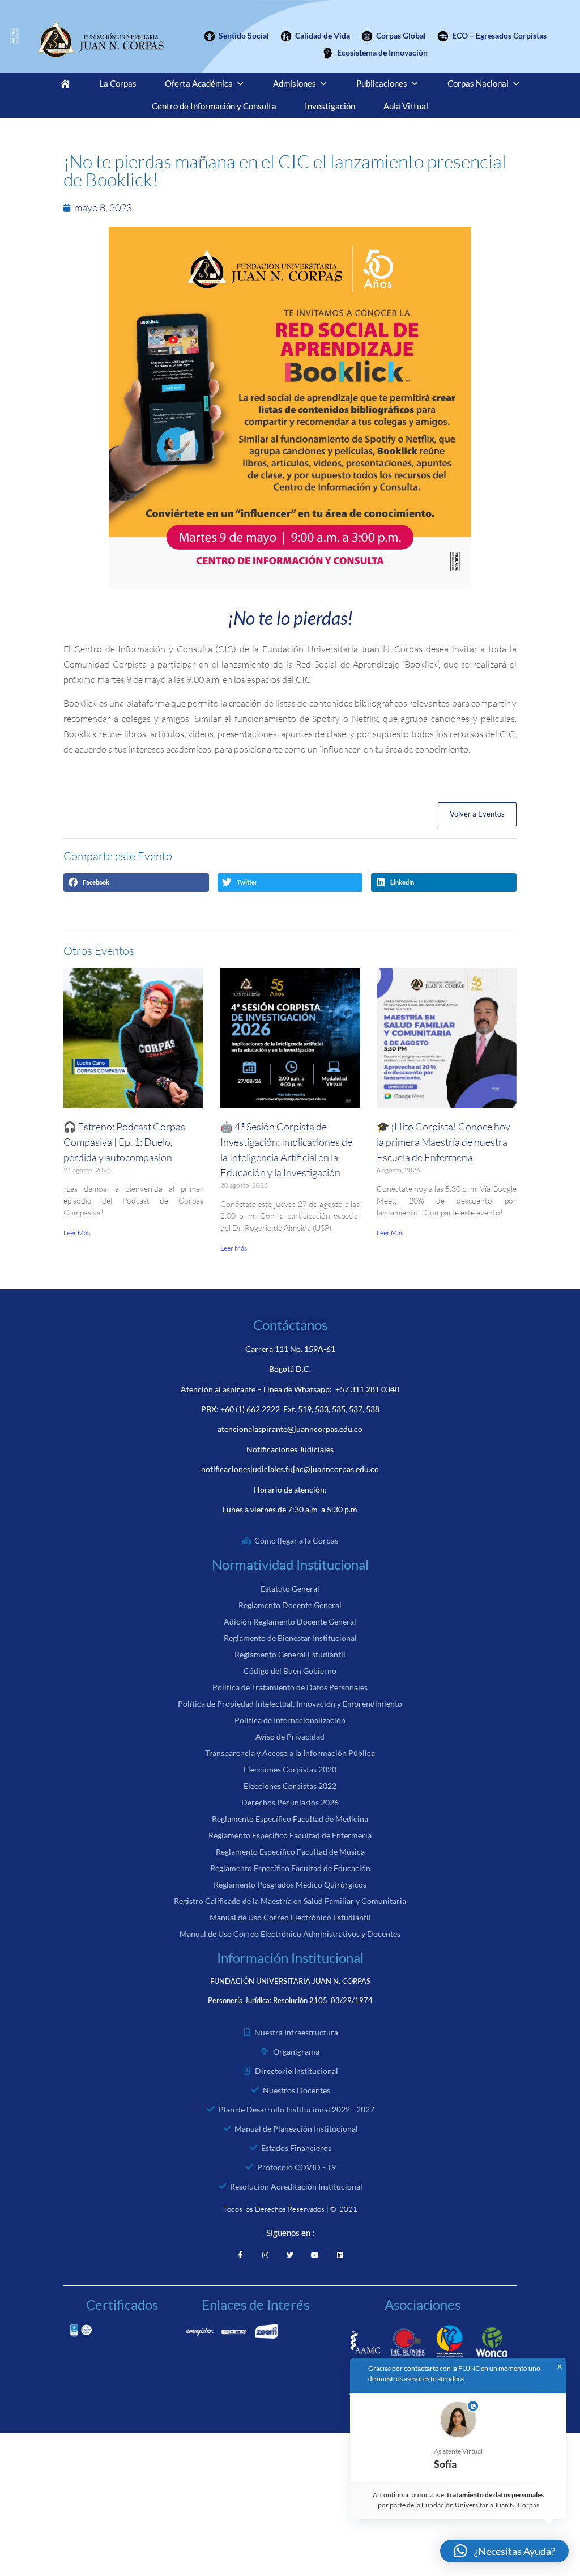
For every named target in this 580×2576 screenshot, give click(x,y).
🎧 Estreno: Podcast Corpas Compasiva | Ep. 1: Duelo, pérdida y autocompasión (124, 1142)
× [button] (560, 2367)
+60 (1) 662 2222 (250, 1409)
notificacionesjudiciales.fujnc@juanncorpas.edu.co (290, 1469)
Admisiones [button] (295, 84)
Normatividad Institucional (290, 1564)
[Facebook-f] (240, 2255)
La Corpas (118, 84)
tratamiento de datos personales (496, 2495)
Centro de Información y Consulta (214, 106)
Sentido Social (244, 35)
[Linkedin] (340, 2255)
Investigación (330, 106)
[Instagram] (265, 2255)
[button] (136, 883)
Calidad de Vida (323, 35)
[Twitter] (290, 2255)
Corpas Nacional (478, 84)
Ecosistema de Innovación (382, 52)
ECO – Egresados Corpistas (499, 35)
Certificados (122, 2304)
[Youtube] (315, 2255)
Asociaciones (423, 2304)
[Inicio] (65, 84)
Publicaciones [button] (382, 84)
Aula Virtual (406, 106)
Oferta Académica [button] (199, 84)
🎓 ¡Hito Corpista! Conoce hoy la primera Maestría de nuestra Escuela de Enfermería (443, 1142)
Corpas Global (401, 35)
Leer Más (77, 1233)
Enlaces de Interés (255, 2304)
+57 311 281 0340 (367, 1389)
